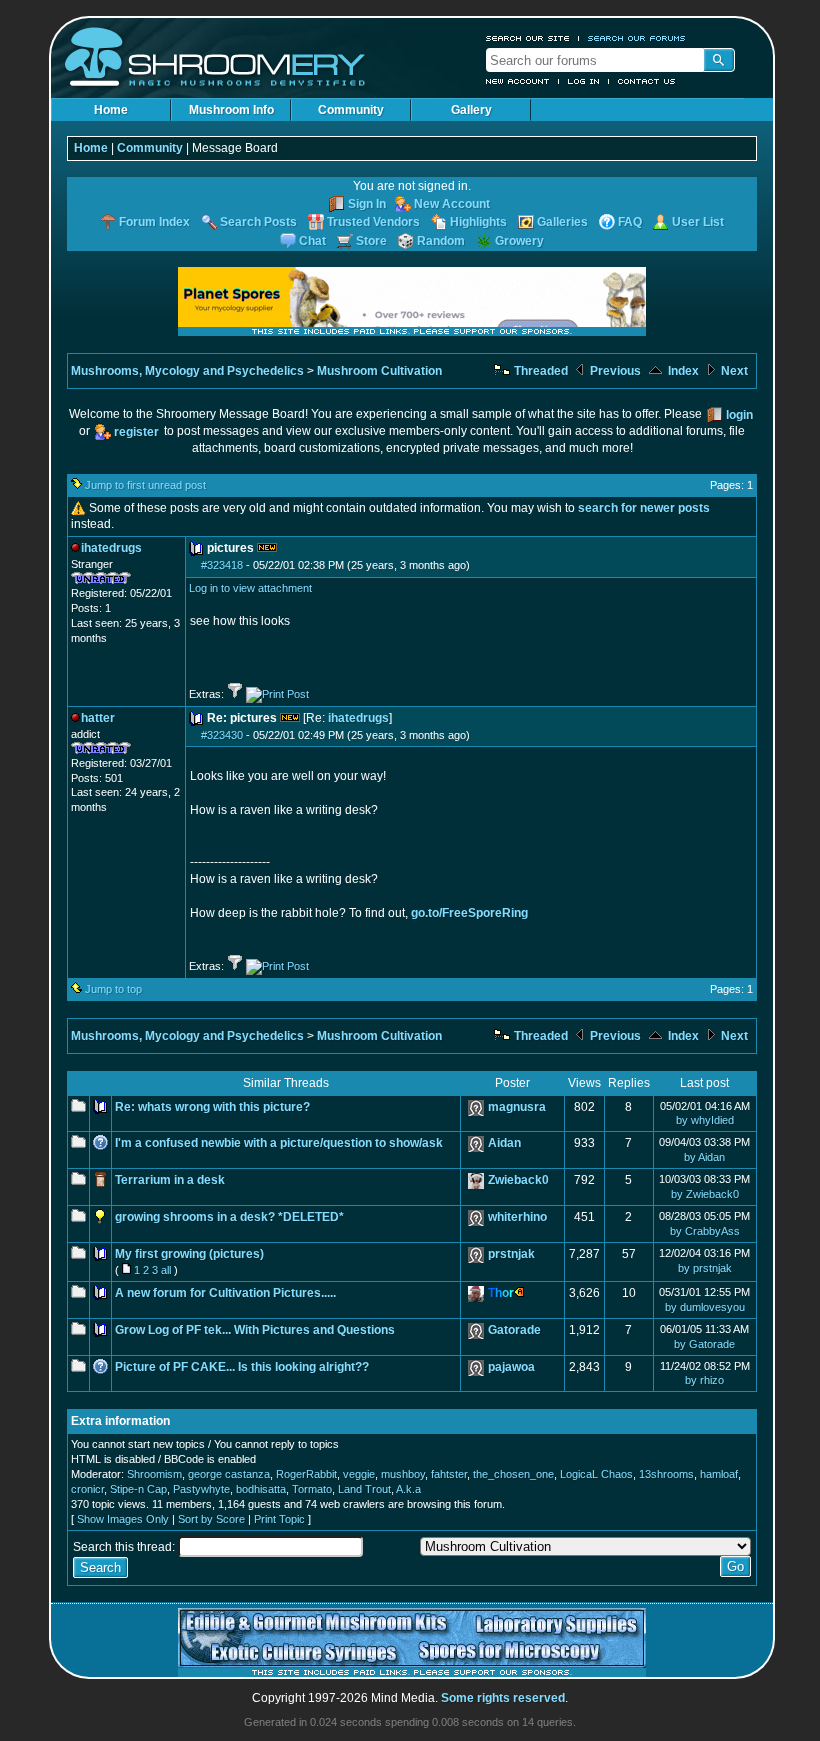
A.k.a (408, 1489)
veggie (359, 1474)
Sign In (367, 204)
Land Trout (364, 1489)
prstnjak (511, 1254)
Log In (584, 81)
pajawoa (511, 1367)
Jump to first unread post (145, 485)
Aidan (504, 1143)
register (136, 432)
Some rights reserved (503, 1698)
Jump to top (113, 989)
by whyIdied (705, 1120)
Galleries (562, 222)
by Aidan (704, 1157)
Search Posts (258, 222)
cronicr (87, 1489)
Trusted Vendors (373, 222)
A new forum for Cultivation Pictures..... (225, 1293)
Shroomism (154, 1474)
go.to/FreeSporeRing (469, 913)
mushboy (403, 1474)
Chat (312, 241)
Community (351, 110)
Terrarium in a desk (170, 1180)
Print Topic (279, 1519)
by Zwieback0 (705, 1194)
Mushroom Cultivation (379, 371)
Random (441, 241)
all (166, 1270)
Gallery (471, 110)
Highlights (478, 222)
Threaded (539, 371)
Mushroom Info (231, 110)
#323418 (222, 565)
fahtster (449, 1474)
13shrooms (666, 1474)
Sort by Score (211, 1519)
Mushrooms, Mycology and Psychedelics (187, 371)
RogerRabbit (306, 1474)
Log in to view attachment (250, 588)
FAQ (630, 222)
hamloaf (719, 1474)
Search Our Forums (637, 38)
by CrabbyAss (705, 1231)
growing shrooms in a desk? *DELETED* (229, 1217)
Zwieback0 (518, 1180)
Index (682, 371)
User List (698, 222)
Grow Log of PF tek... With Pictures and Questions (255, 1330)
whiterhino (517, 1217)
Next (733, 371)
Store (371, 241)
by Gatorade (704, 1344)
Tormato (312, 1489)
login (739, 415)
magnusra (517, 1107)
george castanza (229, 1474)
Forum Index (154, 222)
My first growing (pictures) (189, 1254)
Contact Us (647, 81)
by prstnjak (705, 1268)
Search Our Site (528, 38)
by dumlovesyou (705, 1307)
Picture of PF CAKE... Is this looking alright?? (242, 1367)
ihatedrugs (358, 718)
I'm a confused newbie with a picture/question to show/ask (279, 1143)
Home (111, 110)
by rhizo (704, 1380)
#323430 (222, 735)
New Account (518, 81)
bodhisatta (261, 1489)
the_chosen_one (513, 1474)
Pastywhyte (201, 1489)
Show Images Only (123, 1519)
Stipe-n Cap (138, 1489)
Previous (614, 371)
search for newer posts (644, 508)
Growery (519, 241)
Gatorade (514, 1330)
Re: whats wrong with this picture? (212, 1107)
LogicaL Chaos (596, 1474)
